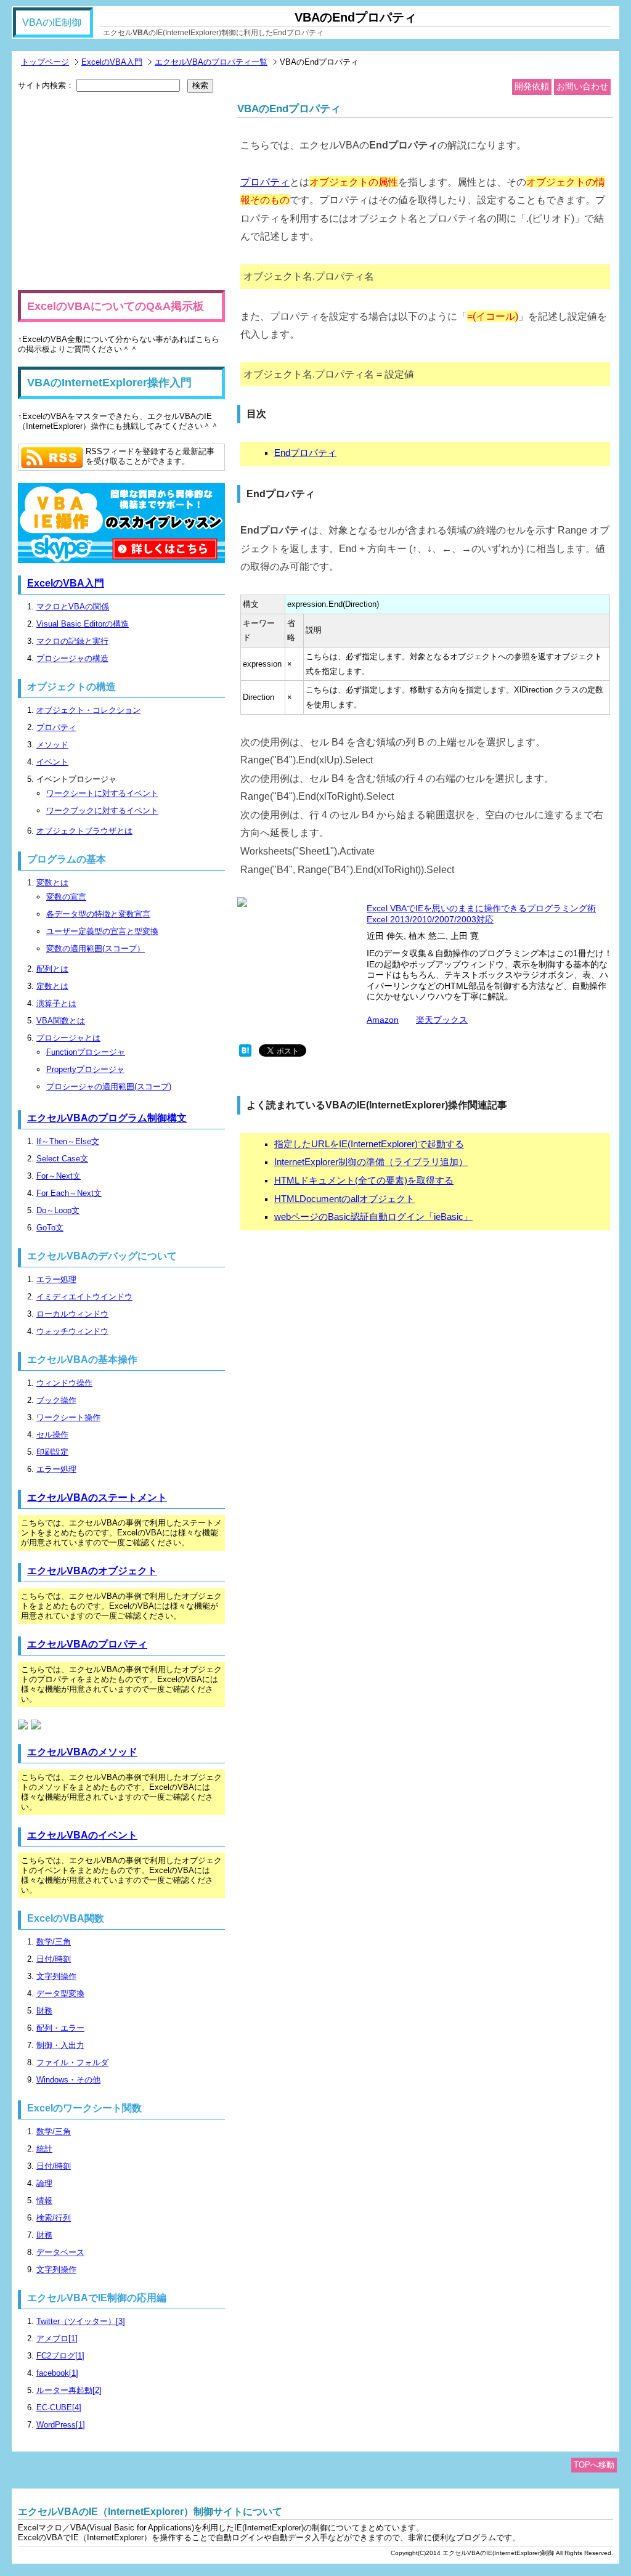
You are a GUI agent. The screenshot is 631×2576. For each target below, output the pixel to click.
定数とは (52, 986)
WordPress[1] (61, 2425)
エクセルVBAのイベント (82, 1835)
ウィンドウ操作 (64, 1383)
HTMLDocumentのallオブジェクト (344, 1199)
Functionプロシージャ (86, 1052)
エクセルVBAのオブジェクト (92, 1571)
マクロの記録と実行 (72, 641)
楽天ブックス (442, 1020)
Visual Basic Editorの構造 (83, 624)
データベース (60, 2252)
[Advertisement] (121, 192)
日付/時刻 (54, 1959)
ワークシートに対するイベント (102, 793)
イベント (52, 762)
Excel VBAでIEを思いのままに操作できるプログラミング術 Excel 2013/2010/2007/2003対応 (481, 914)
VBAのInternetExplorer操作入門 (109, 383)
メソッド (52, 745)
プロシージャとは (68, 1038)
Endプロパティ (305, 453)
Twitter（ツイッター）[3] (81, 2321)
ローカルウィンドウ (72, 1314)
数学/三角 (54, 1942)
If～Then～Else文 (68, 1141)
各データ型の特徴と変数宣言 (98, 914)
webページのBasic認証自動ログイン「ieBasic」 (373, 1217)
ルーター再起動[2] (69, 2390)
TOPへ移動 (594, 2465)
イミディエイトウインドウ (84, 1297)
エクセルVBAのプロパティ (87, 1644)
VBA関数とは (61, 1021)
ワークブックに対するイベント (102, 811)
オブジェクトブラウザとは (84, 831)
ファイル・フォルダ (72, 2062)
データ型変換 (60, 1993)
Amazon (383, 1020)
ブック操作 (56, 1400)
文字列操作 (56, 1976)
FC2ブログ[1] (60, 2356)
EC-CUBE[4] (59, 2407)
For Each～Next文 (69, 1193)
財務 (44, 2011)
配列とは (52, 969)
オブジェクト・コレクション (88, 710)
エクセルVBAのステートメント (97, 1497)
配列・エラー (60, 2028)
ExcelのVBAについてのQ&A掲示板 (116, 306)
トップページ (45, 62)
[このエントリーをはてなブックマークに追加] (245, 1054)
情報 (44, 2200)
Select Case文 (62, 1159)
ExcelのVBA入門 (112, 62)
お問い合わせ (582, 86)
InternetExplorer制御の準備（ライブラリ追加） (371, 1162)
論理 (44, 2183)
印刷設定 (52, 1452)
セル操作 (52, 1435)
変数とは (52, 883)
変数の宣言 (66, 897)
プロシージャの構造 (72, 658)
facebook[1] (57, 2373)
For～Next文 (59, 1176)
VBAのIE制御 (52, 22)
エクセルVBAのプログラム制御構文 (107, 1118)
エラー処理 (56, 1279)
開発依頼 (532, 86)
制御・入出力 (60, 2045)
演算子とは (56, 1003)
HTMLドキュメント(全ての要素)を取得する (364, 1180)
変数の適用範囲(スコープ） (96, 949)
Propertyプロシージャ (85, 1069)
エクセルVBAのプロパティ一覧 (211, 62)
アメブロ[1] (57, 2338)
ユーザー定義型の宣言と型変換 (102, 931)
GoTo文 (50, 1228)
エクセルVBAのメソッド (82, 1752)
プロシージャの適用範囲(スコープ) (109, 1087)
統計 (44, 2149)
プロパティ (265, 182)
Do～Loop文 (58, 1210)
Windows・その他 (68, 2080)
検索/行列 (54, 2218)
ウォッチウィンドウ (72, 1331)
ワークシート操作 (68, 1417)
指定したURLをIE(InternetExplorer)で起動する (369, 1144)
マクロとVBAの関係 (73, 607)
